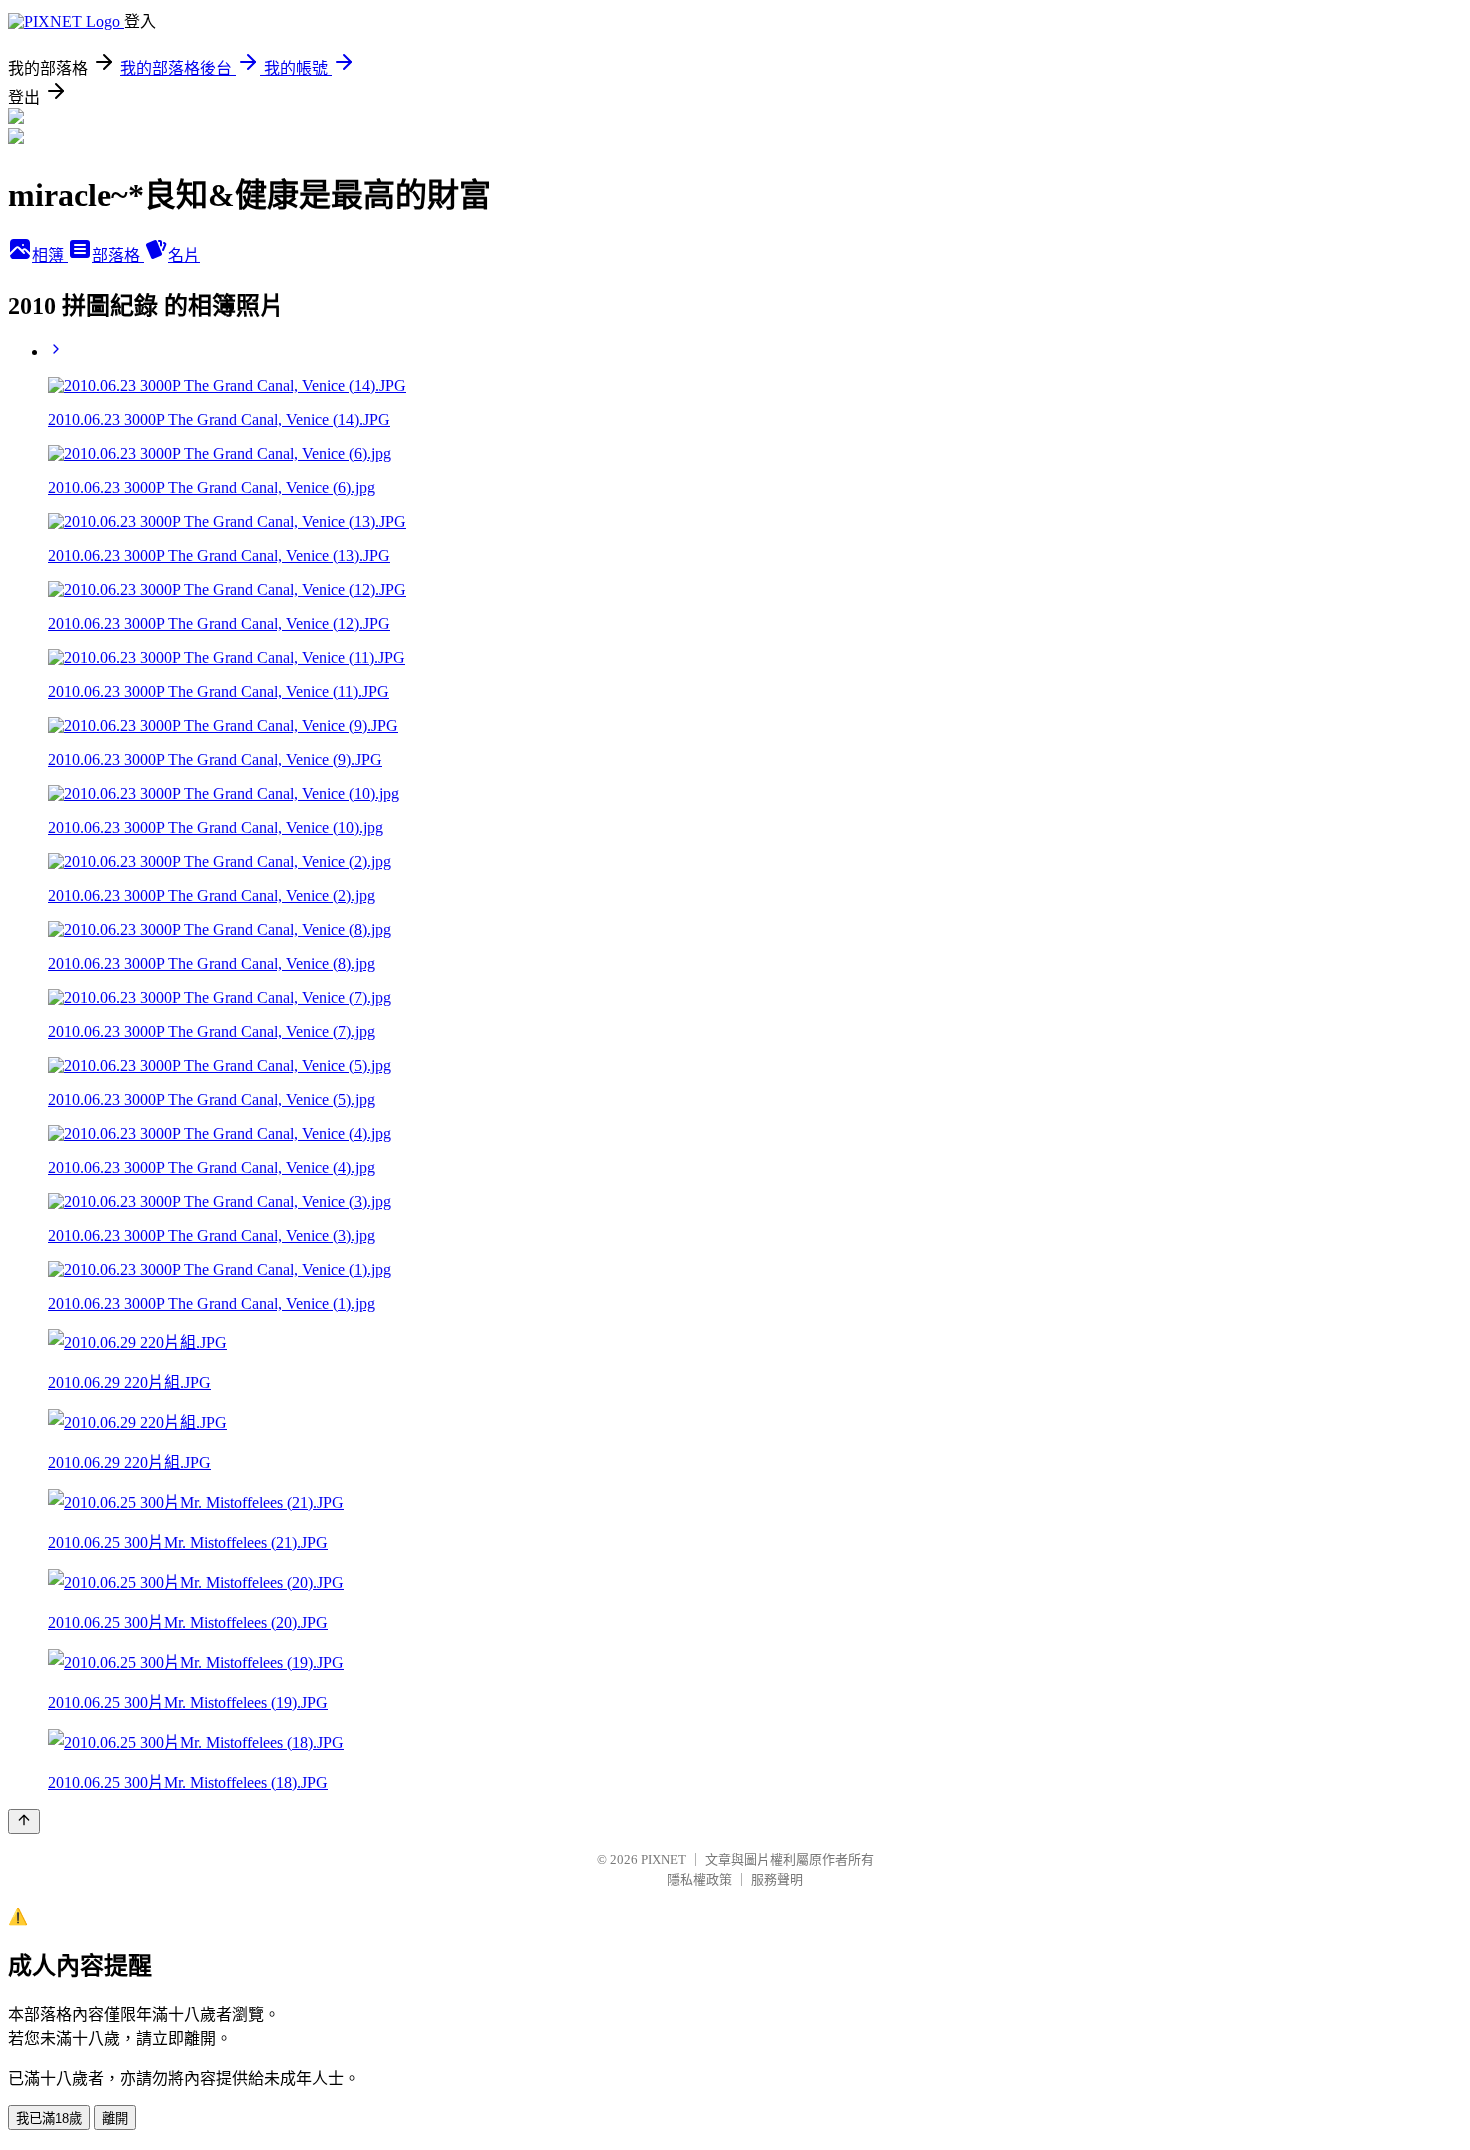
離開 (115, 2118)
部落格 (118, 255)
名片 (184, 255)
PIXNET (663, 1859)
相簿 (50, 255)
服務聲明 (777, 1879)
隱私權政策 (699, 1879)
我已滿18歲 (49, 2118)
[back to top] (24, 1821)
